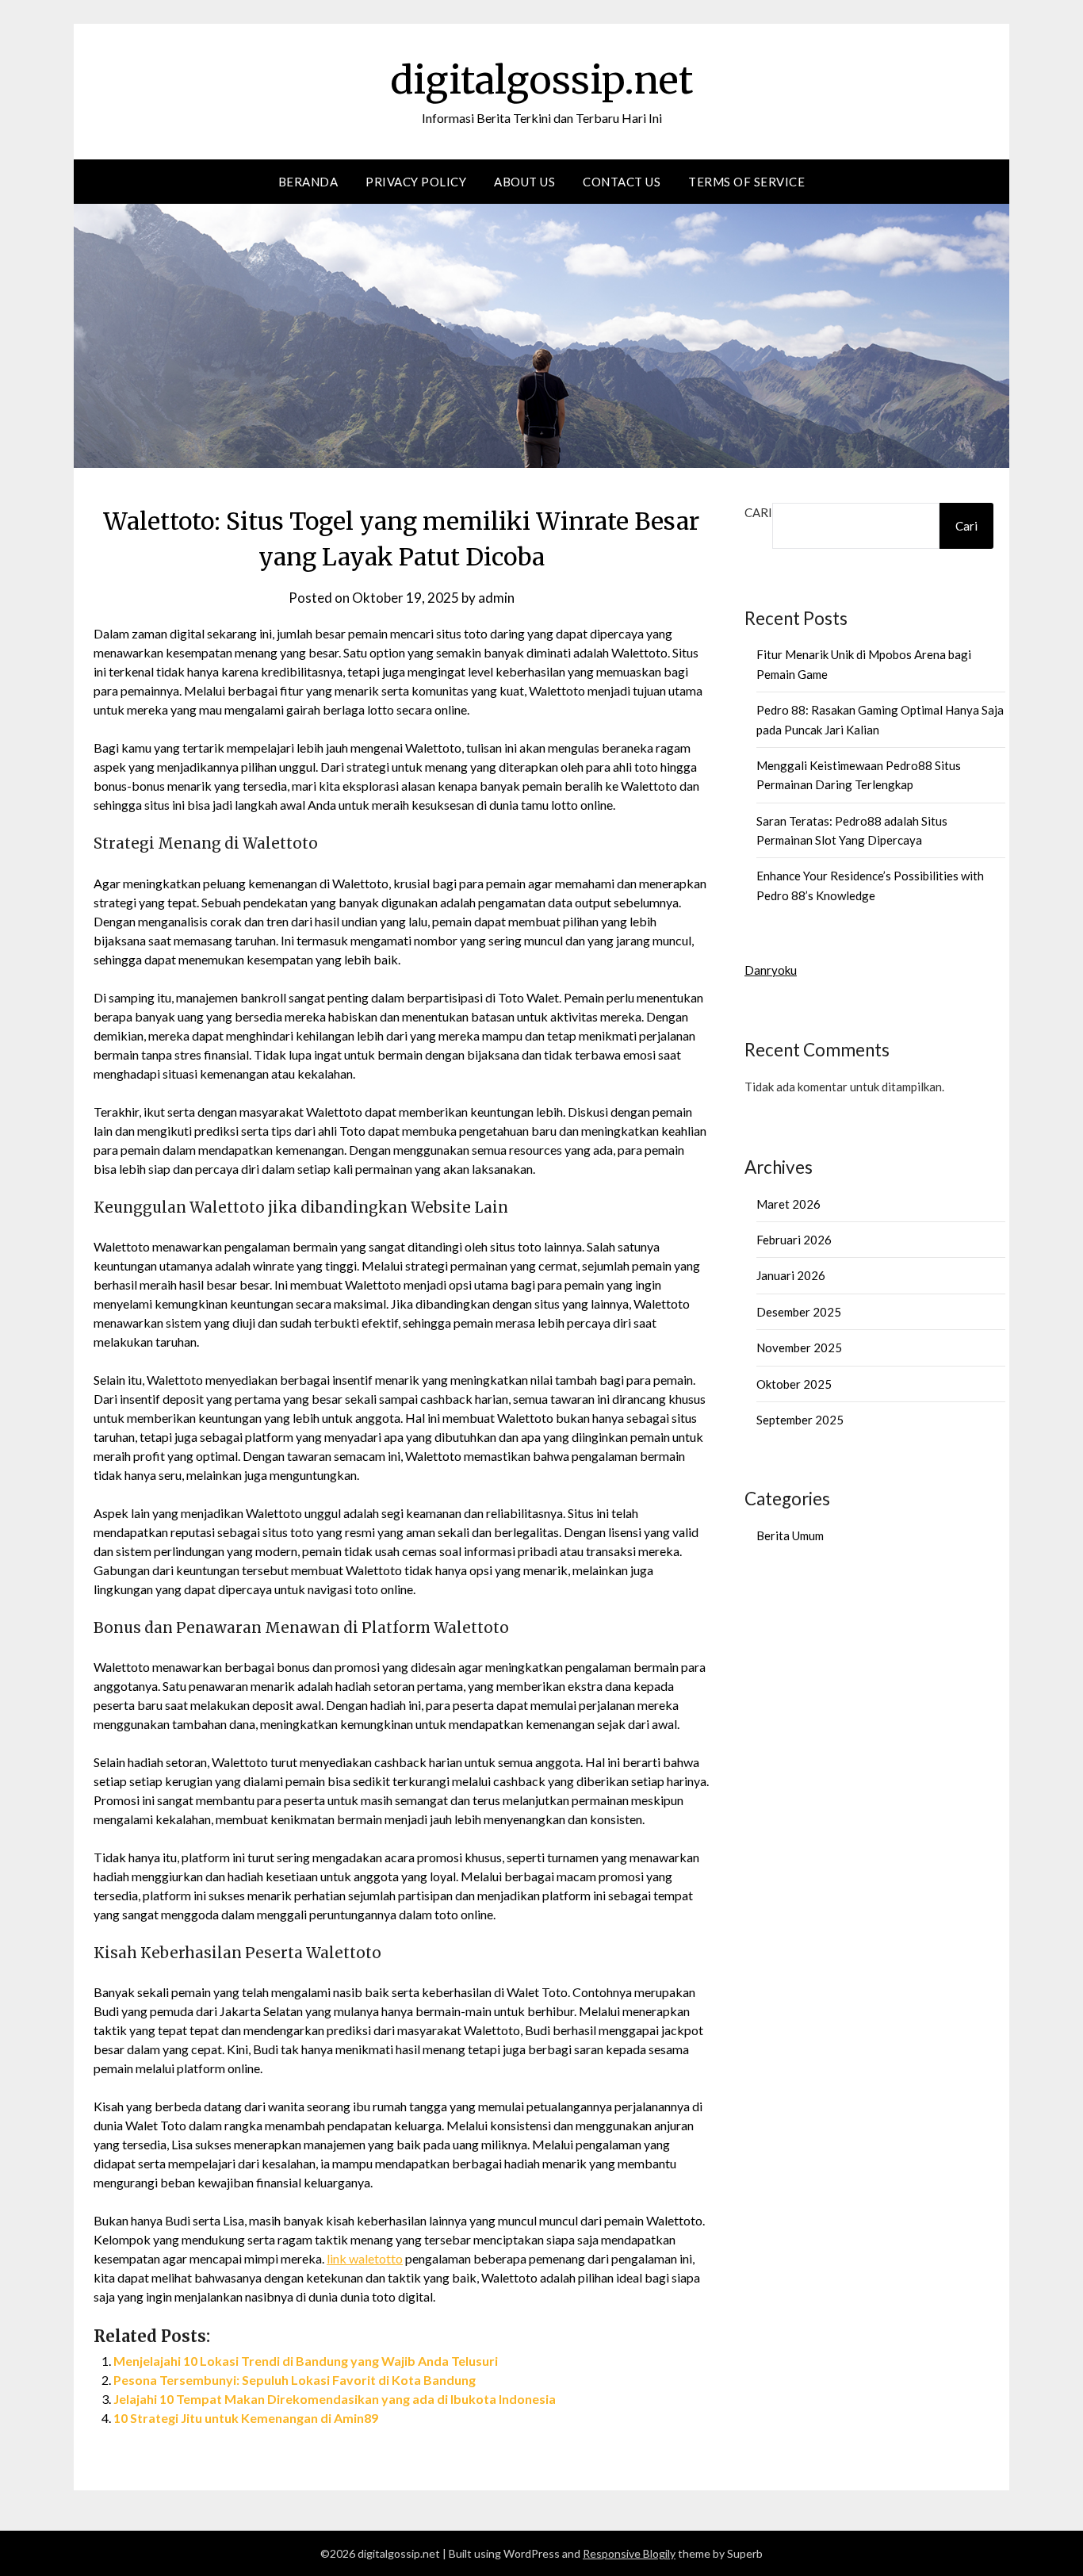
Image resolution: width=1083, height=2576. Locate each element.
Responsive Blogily (629, 2553)
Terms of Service (746, 182)
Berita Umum (790, 1535)
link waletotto (365, 2258)
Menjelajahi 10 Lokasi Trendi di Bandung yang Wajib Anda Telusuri (306, 2361)
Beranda (308, 182)
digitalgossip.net (541, 80)
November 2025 (799, 1347)
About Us (524, 182)
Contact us (622, 182)
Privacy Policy (416, 182)
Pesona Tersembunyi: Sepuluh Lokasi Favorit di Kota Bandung (295, 2380)
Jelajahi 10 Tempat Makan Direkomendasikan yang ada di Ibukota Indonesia (335, 2399)
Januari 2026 (791, 1275)
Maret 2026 (788, 1204)
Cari (758, 512)
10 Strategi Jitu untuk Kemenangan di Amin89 (246, 2418)
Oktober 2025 (794, 1384)
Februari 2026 (794, 1240)
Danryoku (771, 970)
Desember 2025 (799, 1312)
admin (496, 598)
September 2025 (800, 1420)
